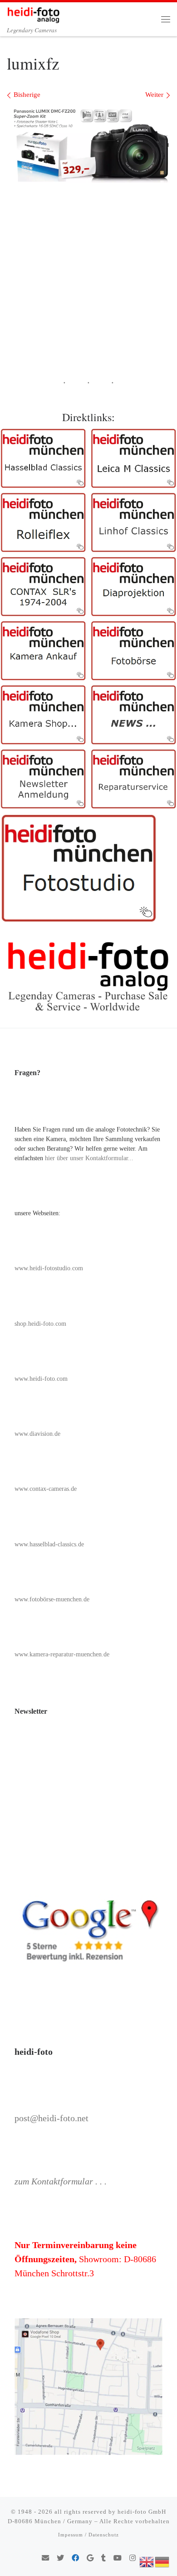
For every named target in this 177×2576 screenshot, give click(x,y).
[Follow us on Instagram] (133, 2558)
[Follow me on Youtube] (118, 2558)
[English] (147, 2561)
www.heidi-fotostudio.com (49, 1268)
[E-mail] (45, 2558)
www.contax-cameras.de (46, 1489)
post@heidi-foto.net (52, 2118)
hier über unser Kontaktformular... (89, 1158)
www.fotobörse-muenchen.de (52, 1599)
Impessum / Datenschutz (88, 2535)
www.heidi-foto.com (41, 1379)
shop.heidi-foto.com (40, 1324)
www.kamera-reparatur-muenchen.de (62, 1654)
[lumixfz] (88, 145)
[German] (162, 2561)
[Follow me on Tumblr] (103, 2558)
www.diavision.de (37, 1434)
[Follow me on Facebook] (75, 2558)
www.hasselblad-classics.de (49, 1544)
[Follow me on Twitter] (60, 2558)
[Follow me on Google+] (90, 2558)
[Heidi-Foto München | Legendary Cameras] (33, 13)
